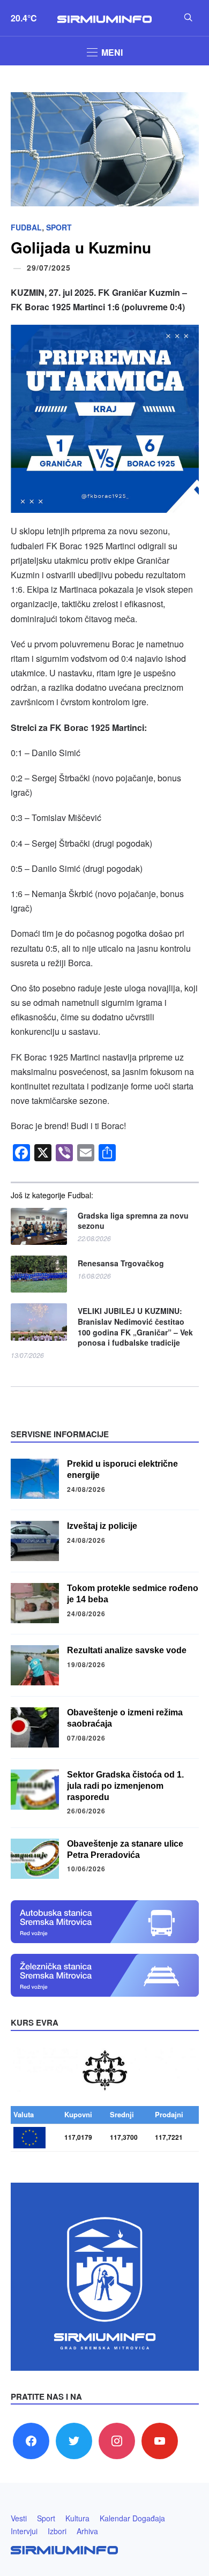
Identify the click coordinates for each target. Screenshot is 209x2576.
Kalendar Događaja (132, 2518)
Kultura (77, 2518)
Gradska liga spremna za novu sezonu (133, 1221)
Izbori (57, 2531)
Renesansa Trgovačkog (121, 1263)
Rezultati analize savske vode (127, 1650)
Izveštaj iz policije (102, 1526)
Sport (59, 227)
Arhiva (87, 2531)
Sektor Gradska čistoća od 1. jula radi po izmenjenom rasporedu (125, 1786)
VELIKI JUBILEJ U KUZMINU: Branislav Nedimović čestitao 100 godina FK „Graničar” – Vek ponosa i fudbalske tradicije (135, 1327)
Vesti (19, 2518)
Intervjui (24, 2531)
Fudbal (26, 227)
